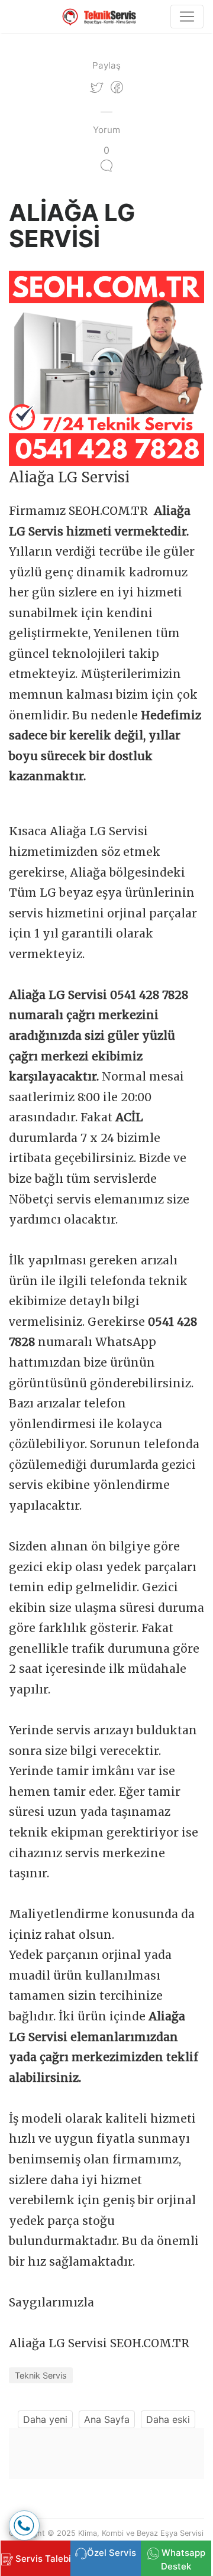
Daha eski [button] (168, 2419)
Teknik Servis (41, 2375)
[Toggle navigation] (187, 17)
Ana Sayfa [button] (107, 2419)
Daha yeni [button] (45, 2419)
